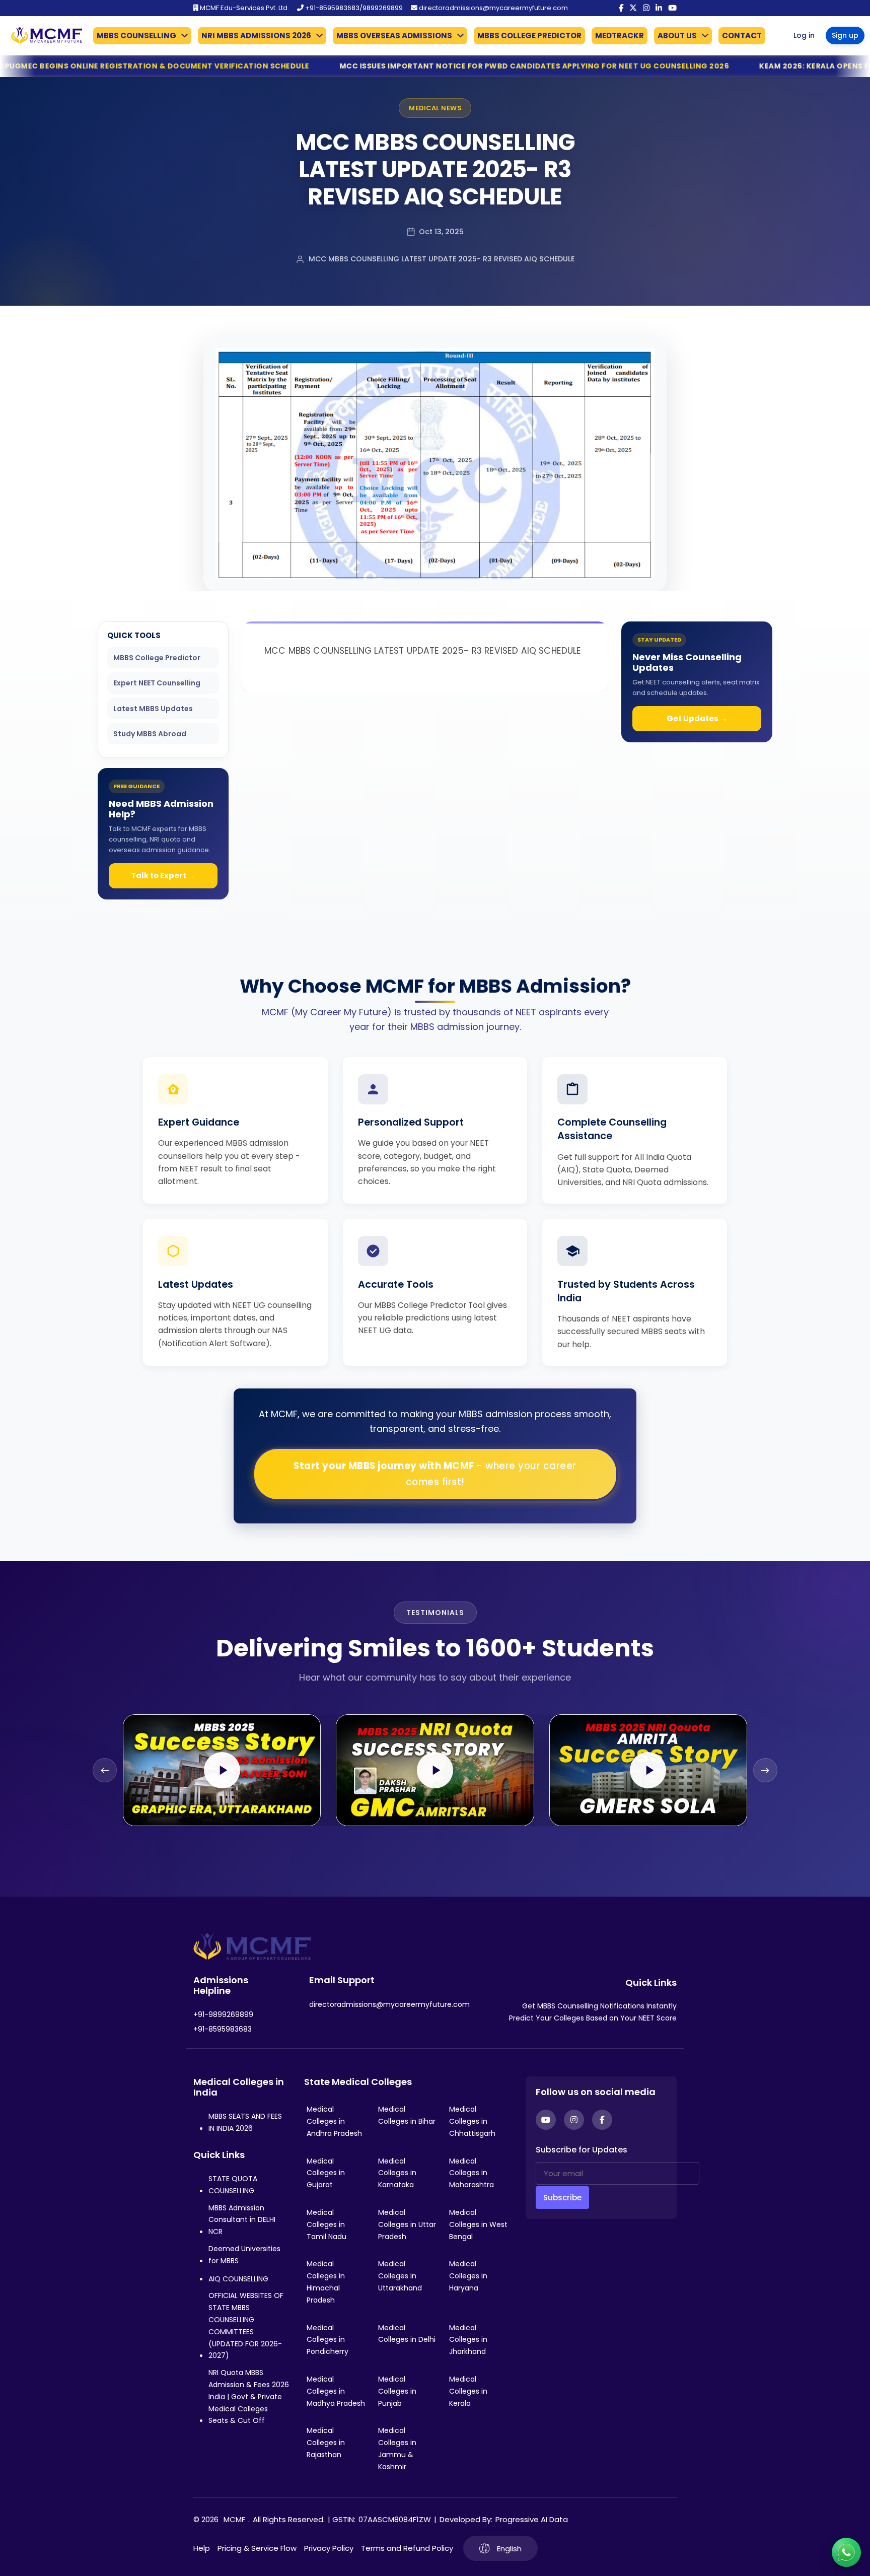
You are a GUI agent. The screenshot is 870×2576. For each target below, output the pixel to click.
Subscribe (562, 2198)
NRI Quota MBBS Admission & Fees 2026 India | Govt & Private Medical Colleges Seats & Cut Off (249, 2396)
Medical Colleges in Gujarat (326, 2173)
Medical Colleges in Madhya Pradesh (336, 2391)
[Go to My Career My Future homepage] (43, 36)
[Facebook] (621, 8)
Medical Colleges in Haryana (468, 2276)
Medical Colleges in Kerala (468, 2391)
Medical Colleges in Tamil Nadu (327, 2224)
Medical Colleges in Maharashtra (472, 2173)
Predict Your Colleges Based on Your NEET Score (593, 2018)
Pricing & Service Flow (257, 2548)
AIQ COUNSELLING (238, 2279)
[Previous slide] (105, 1770)
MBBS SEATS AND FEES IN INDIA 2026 (245, 2122)
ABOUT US (677, 36)
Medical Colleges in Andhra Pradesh (334, 2121)
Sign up (845, 35)
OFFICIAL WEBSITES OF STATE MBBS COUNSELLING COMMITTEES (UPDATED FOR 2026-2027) (246, 2325)
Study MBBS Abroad (150, 734)
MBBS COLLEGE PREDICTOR (529, 36)
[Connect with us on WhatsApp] (846, 2552)
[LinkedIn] (659, 8)
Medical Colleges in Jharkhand (468, 2340)
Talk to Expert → (163, 876)
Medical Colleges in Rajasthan (326, 2443)
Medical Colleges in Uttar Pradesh (407, 2224)
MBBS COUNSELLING (136, 36)
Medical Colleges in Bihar (407, 2115)
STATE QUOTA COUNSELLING (233, 2185)
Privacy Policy (329, 2548)
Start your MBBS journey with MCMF (435, 1474)
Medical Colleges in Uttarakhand (400, 2276)
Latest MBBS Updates (153, 709)
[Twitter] (633, 8)
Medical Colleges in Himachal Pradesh (326, 2282)
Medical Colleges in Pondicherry (328, 2340)
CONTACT (742, 36)
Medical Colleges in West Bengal (478, 2224)
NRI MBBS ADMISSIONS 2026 (256, 36)
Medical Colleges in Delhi (407, 2334)
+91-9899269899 (223, 2014)
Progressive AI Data (532, 2519)
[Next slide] (765, 1770)
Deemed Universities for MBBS (244, 2255)
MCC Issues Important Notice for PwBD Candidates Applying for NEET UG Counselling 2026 (338, 66)
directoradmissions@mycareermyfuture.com (493, 8)
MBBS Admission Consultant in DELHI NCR (242, 2220)
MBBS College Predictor (157, 658)
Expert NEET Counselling (157, 683)
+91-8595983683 (223, 2029)
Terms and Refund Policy (407, 2548)
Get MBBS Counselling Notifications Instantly (599, 2006)
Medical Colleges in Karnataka (397, 2173)
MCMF (234, 2519)
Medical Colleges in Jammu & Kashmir (397, 2448)
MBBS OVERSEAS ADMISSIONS (394, 36)
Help (202, 2548)
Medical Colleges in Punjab (397, 2391)
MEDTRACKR (620, 36)
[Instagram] (646, 8)
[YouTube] (672, 8)
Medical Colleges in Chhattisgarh (472, 2121)
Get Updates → (697, 718)
